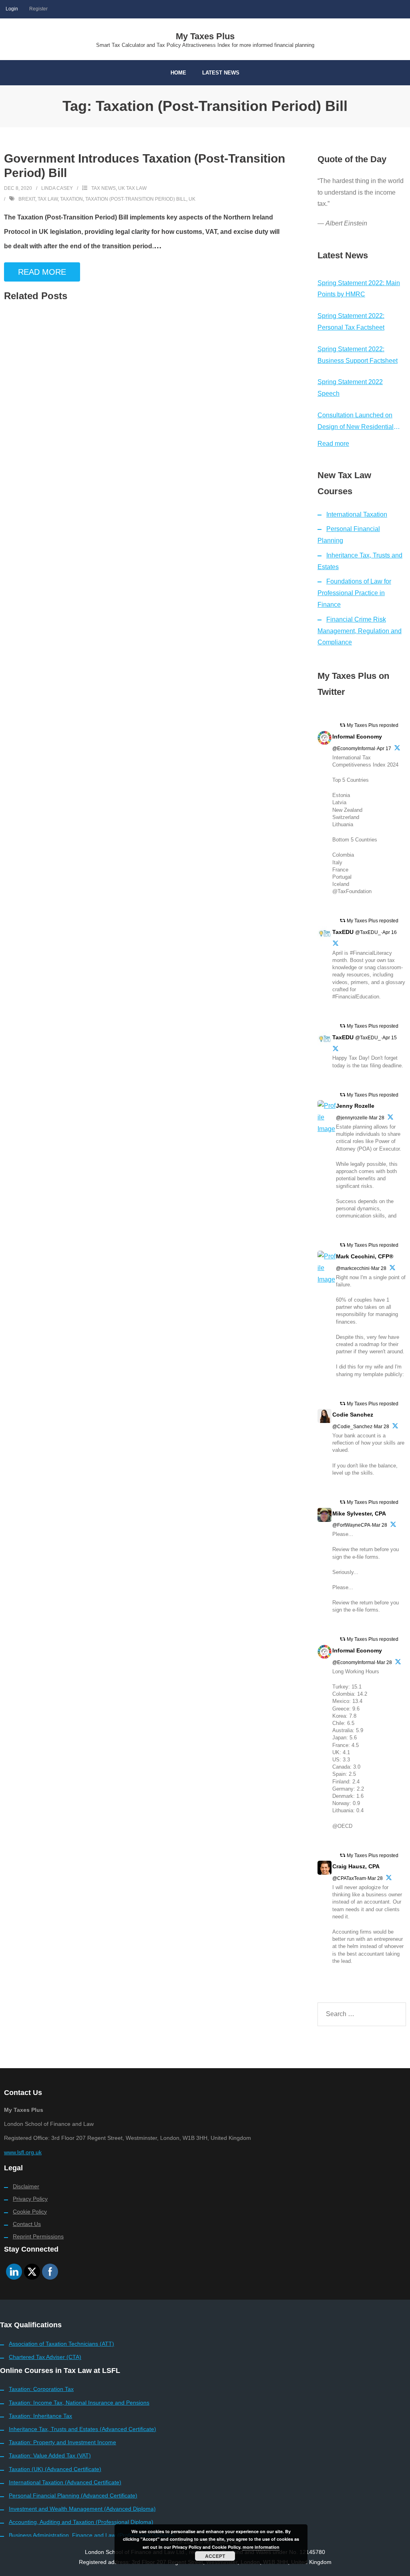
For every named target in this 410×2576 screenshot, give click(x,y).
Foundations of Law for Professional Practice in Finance (354, 593)
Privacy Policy (30, 2199)
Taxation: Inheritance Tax (40, 2416)
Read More (42, 272)
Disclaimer (26, 2186)
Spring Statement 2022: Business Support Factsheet (358, 355)
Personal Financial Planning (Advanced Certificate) (73, 2495)
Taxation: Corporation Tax (41, 2389)
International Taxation (357, 514)
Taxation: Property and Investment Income (62, 2442)
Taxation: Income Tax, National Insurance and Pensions (79, 2403)
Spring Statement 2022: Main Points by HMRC (359, 289)
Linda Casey (57, 188)
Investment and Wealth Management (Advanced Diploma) (82, 2509)
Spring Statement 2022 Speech (350, 388)
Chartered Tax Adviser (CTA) (45, 2357)
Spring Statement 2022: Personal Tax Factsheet (351, 322)
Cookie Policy (30, 2212)
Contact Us (27, 2224)
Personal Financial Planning (349, 535)
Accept (215, 2556)
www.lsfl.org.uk (23, 2152)
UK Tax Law (132, 188)
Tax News (104, 188)
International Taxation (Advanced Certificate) (65, 2482)
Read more (333, 444)
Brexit (27, 199)
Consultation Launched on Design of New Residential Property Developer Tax (356, 422)
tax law (48, 199)
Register (38, 9)
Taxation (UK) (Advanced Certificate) (55, 2469)
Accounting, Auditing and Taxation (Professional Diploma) (81, 2522)
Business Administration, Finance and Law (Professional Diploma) (92, 2535)
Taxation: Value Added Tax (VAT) (50, 2455)
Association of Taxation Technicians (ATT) (61, 2344)
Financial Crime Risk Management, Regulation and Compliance (360, 631)
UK (192, 199)
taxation (71, 199)
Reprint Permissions (38, 2236)
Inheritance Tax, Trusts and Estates (360, 561)
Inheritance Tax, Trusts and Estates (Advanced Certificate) (82, 2429)
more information (261, 2547)
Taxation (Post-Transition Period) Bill (136, 199)
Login (12, 9)
